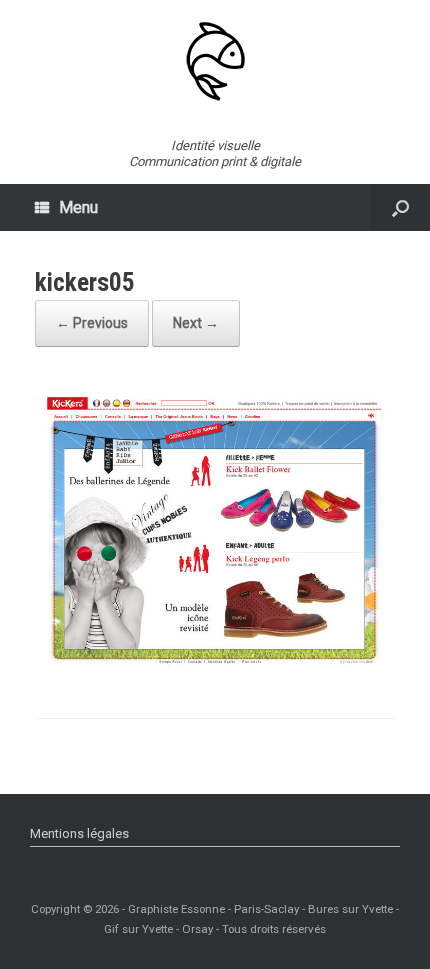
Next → (196, 323)
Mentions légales (79, 833)
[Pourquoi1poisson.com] (215, 61)
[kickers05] (215, 664)
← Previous (92, 323)
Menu (78, 207)
